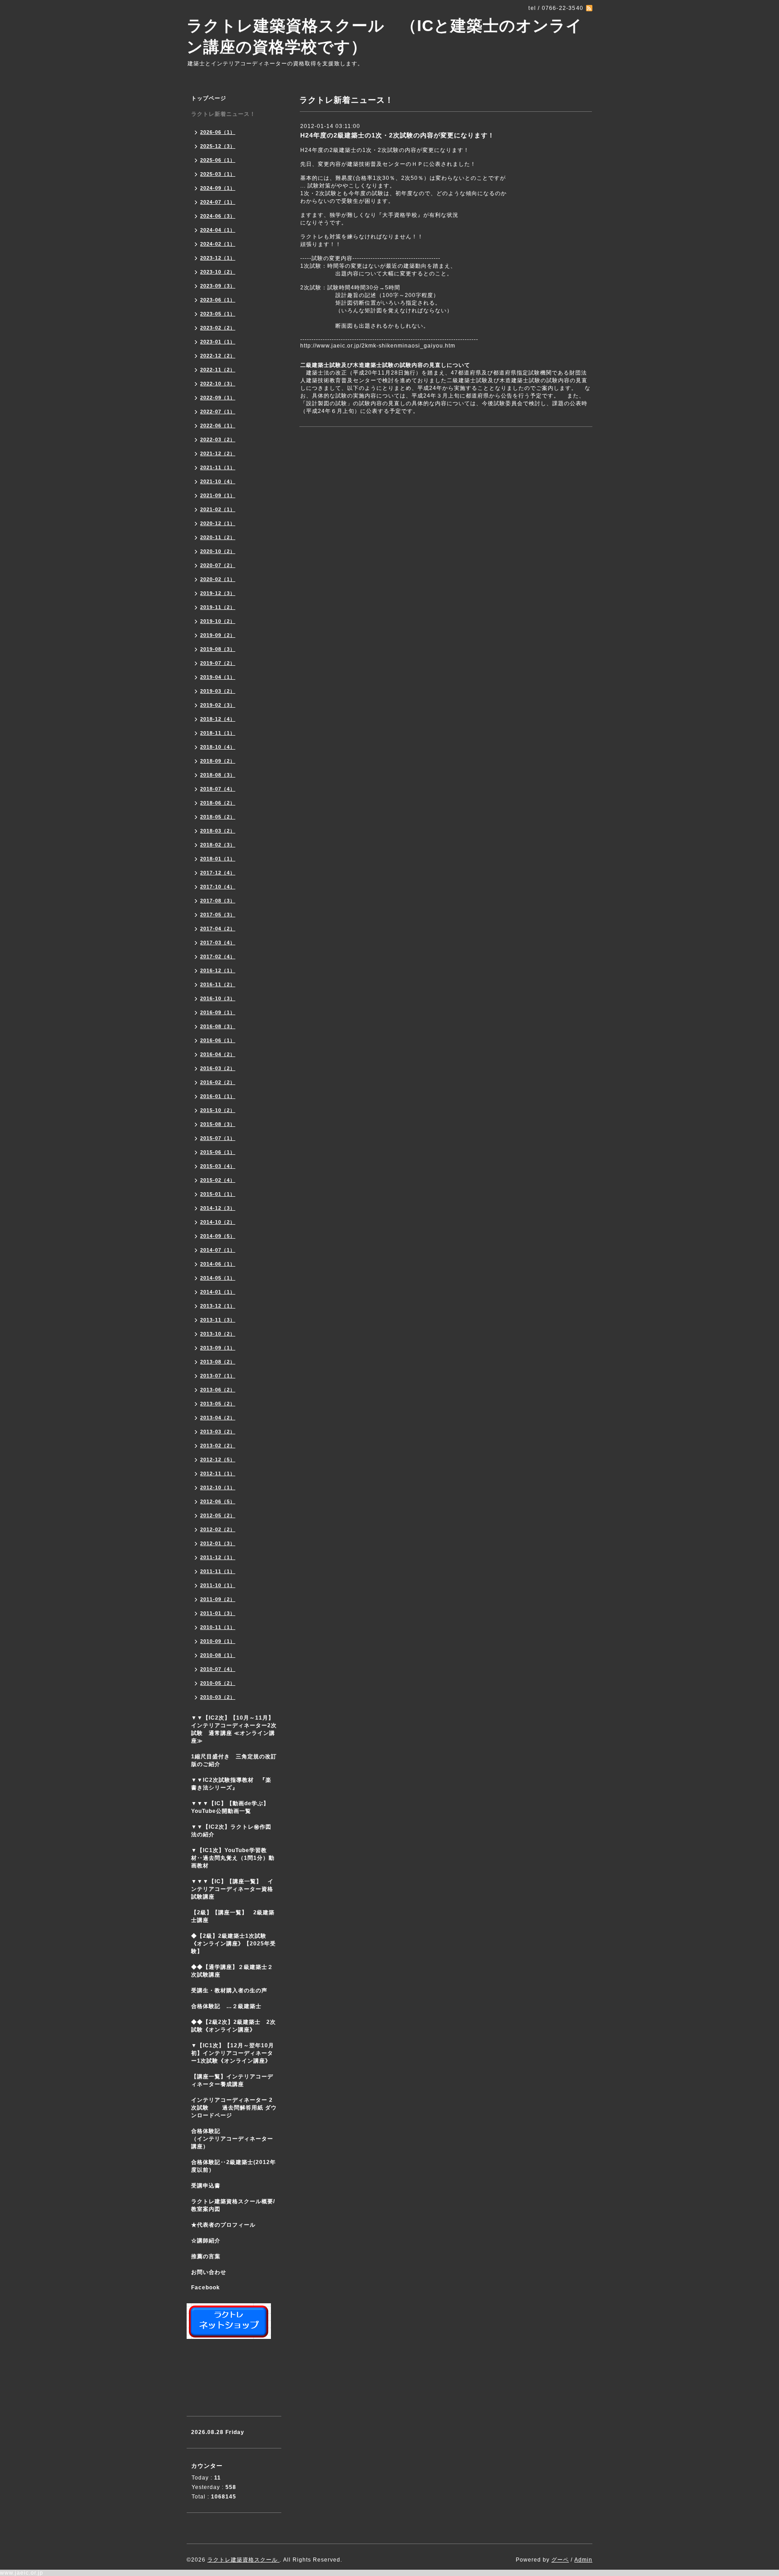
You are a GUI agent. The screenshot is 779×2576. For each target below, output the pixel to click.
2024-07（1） (218, 202)
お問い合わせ (209, 2272)
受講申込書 (206, 2186)
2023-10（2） (218, 272)
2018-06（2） (218, 803)
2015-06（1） (218, 1152)
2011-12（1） (218, 1557)
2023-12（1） (218, 258)
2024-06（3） (218, 216)
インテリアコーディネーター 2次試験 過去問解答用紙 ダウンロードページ (234, 2108)
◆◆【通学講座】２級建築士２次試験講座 (232, 1971)
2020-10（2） (218, 551)
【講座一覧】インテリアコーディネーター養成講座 (232, 2080)
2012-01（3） (218, 1543)
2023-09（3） (218, 286)
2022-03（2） (218, 439)
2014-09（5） (218, 1236)
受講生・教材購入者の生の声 (229, 1990)
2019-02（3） (218, 705)
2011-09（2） (218, 1599)
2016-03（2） (218, 1068)
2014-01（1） (218, 1292)
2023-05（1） (218, 314)
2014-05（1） (218, 1278)
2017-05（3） (218, 915)
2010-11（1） (218, 1627)
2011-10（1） (218, 1585)
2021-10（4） (218, 481)
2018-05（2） (218, 817)
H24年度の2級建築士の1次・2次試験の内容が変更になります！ (397, 135)
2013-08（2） (218, 1362)
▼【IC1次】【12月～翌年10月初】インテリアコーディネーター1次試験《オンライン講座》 (236, 2053)
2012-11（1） (218, 1473)
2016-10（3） (218, 998)
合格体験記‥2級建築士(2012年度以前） (234, 2166)
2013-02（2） (218, 1446)
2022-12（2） (218, 356)
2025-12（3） (218, 146)
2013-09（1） (218, 1348)
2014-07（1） (218, 1250)
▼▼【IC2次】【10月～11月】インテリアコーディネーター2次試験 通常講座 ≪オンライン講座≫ (234, 1729)
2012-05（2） (218, 1515)
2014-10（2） (218, 1222)
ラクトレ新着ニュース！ (223, 114)
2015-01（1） (218, 1194)
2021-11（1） (218, 467)
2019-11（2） (218, 607)
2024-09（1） (218, 188)
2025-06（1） (218, 160)
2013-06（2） (218, 1390)
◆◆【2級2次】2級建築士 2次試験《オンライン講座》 (234, 2026)
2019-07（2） (218, 663)
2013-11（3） (218, 1320)
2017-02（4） (218, 956)
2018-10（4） (218, 747)
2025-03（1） (218, 174)
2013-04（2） (218, 1418)
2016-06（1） (218, 1040)
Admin (583, 2560)
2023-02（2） (218, 328)
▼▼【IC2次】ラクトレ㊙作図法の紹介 (231, 1831)
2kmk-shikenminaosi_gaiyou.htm (378, 346)
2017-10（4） (218, 887)
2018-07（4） (218, 789)
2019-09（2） (218, 635)
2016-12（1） (218, 970)
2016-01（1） (218, 1096)
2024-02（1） (218, 244)
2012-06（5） (218, 1501)
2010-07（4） (218, 1669)
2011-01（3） (218, 1613)
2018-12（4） (218, 719)
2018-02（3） (218, 845)
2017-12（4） (218, 873)
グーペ (560, 2560)
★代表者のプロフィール (223, 2225)
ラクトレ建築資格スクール (243, 2560)
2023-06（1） (218, 300)
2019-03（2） (218, 691)
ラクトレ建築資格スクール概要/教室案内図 (233, 2205)
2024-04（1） (218, 230)
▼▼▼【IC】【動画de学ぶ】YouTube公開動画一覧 (230, 1807)
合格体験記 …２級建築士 (229, 2006)
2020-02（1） (218, 579)
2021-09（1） (218, 495)
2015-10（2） (218, 1110)
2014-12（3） (218, 1208)
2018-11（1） (218, 733)
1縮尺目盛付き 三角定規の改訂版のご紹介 (234, 1760)
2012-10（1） (218, 1487)
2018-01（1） (218, 859)
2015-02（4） (218, 1180)
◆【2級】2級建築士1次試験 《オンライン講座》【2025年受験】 (234, 1944)
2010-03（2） (218, 1697)
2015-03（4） (218, 1166)
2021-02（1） (218, 509)
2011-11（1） (218, 1571)
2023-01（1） (218, 342)
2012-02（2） (218, 1529)
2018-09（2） (218, 761)
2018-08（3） (218, 775)
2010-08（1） (218, 1655)
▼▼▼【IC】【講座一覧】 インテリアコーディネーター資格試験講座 (232, 1889)
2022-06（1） (218, 426)
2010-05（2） (218, 1683)
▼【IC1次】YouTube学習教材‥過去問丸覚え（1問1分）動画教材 (233, 1858)
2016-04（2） (218, 1054)
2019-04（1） (218, 677)
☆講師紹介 (206, 2241)
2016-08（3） (218, 1026)
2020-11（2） (218, 537)
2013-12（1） (218, 1306)
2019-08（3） (218, 649)
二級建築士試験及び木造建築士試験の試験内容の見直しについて (385, 365)
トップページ (209, 98)
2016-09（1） (218, 1012)
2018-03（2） (218, 831)
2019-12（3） (218, 593)
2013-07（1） (218, 1376)
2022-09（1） (218, 398)
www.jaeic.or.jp (22, 2573)
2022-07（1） (218, 412)
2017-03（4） (218, 943)
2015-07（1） (218, 1138)
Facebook (206, 2288)
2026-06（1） (218, 132)
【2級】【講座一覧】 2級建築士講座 (233, 1916)
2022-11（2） (218, 370)
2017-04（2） (218, 929)
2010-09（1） (218, 1641)
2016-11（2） (218, 984)
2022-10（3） (218, 384)
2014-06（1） (218, 1264)
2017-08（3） (218, 901)
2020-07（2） (218, 565)
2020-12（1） (218, 523)
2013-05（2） (218, 1404)
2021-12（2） (218, 453)
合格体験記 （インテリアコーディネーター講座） (236, 2139)
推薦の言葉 (206, 2256)
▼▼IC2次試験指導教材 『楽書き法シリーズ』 (231, 1784)
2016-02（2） (218, 1082)
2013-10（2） (218, 1334)
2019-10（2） (218, 621)
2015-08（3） (218, 1124)
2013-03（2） (218, 1432)
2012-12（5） (218, 1460)
